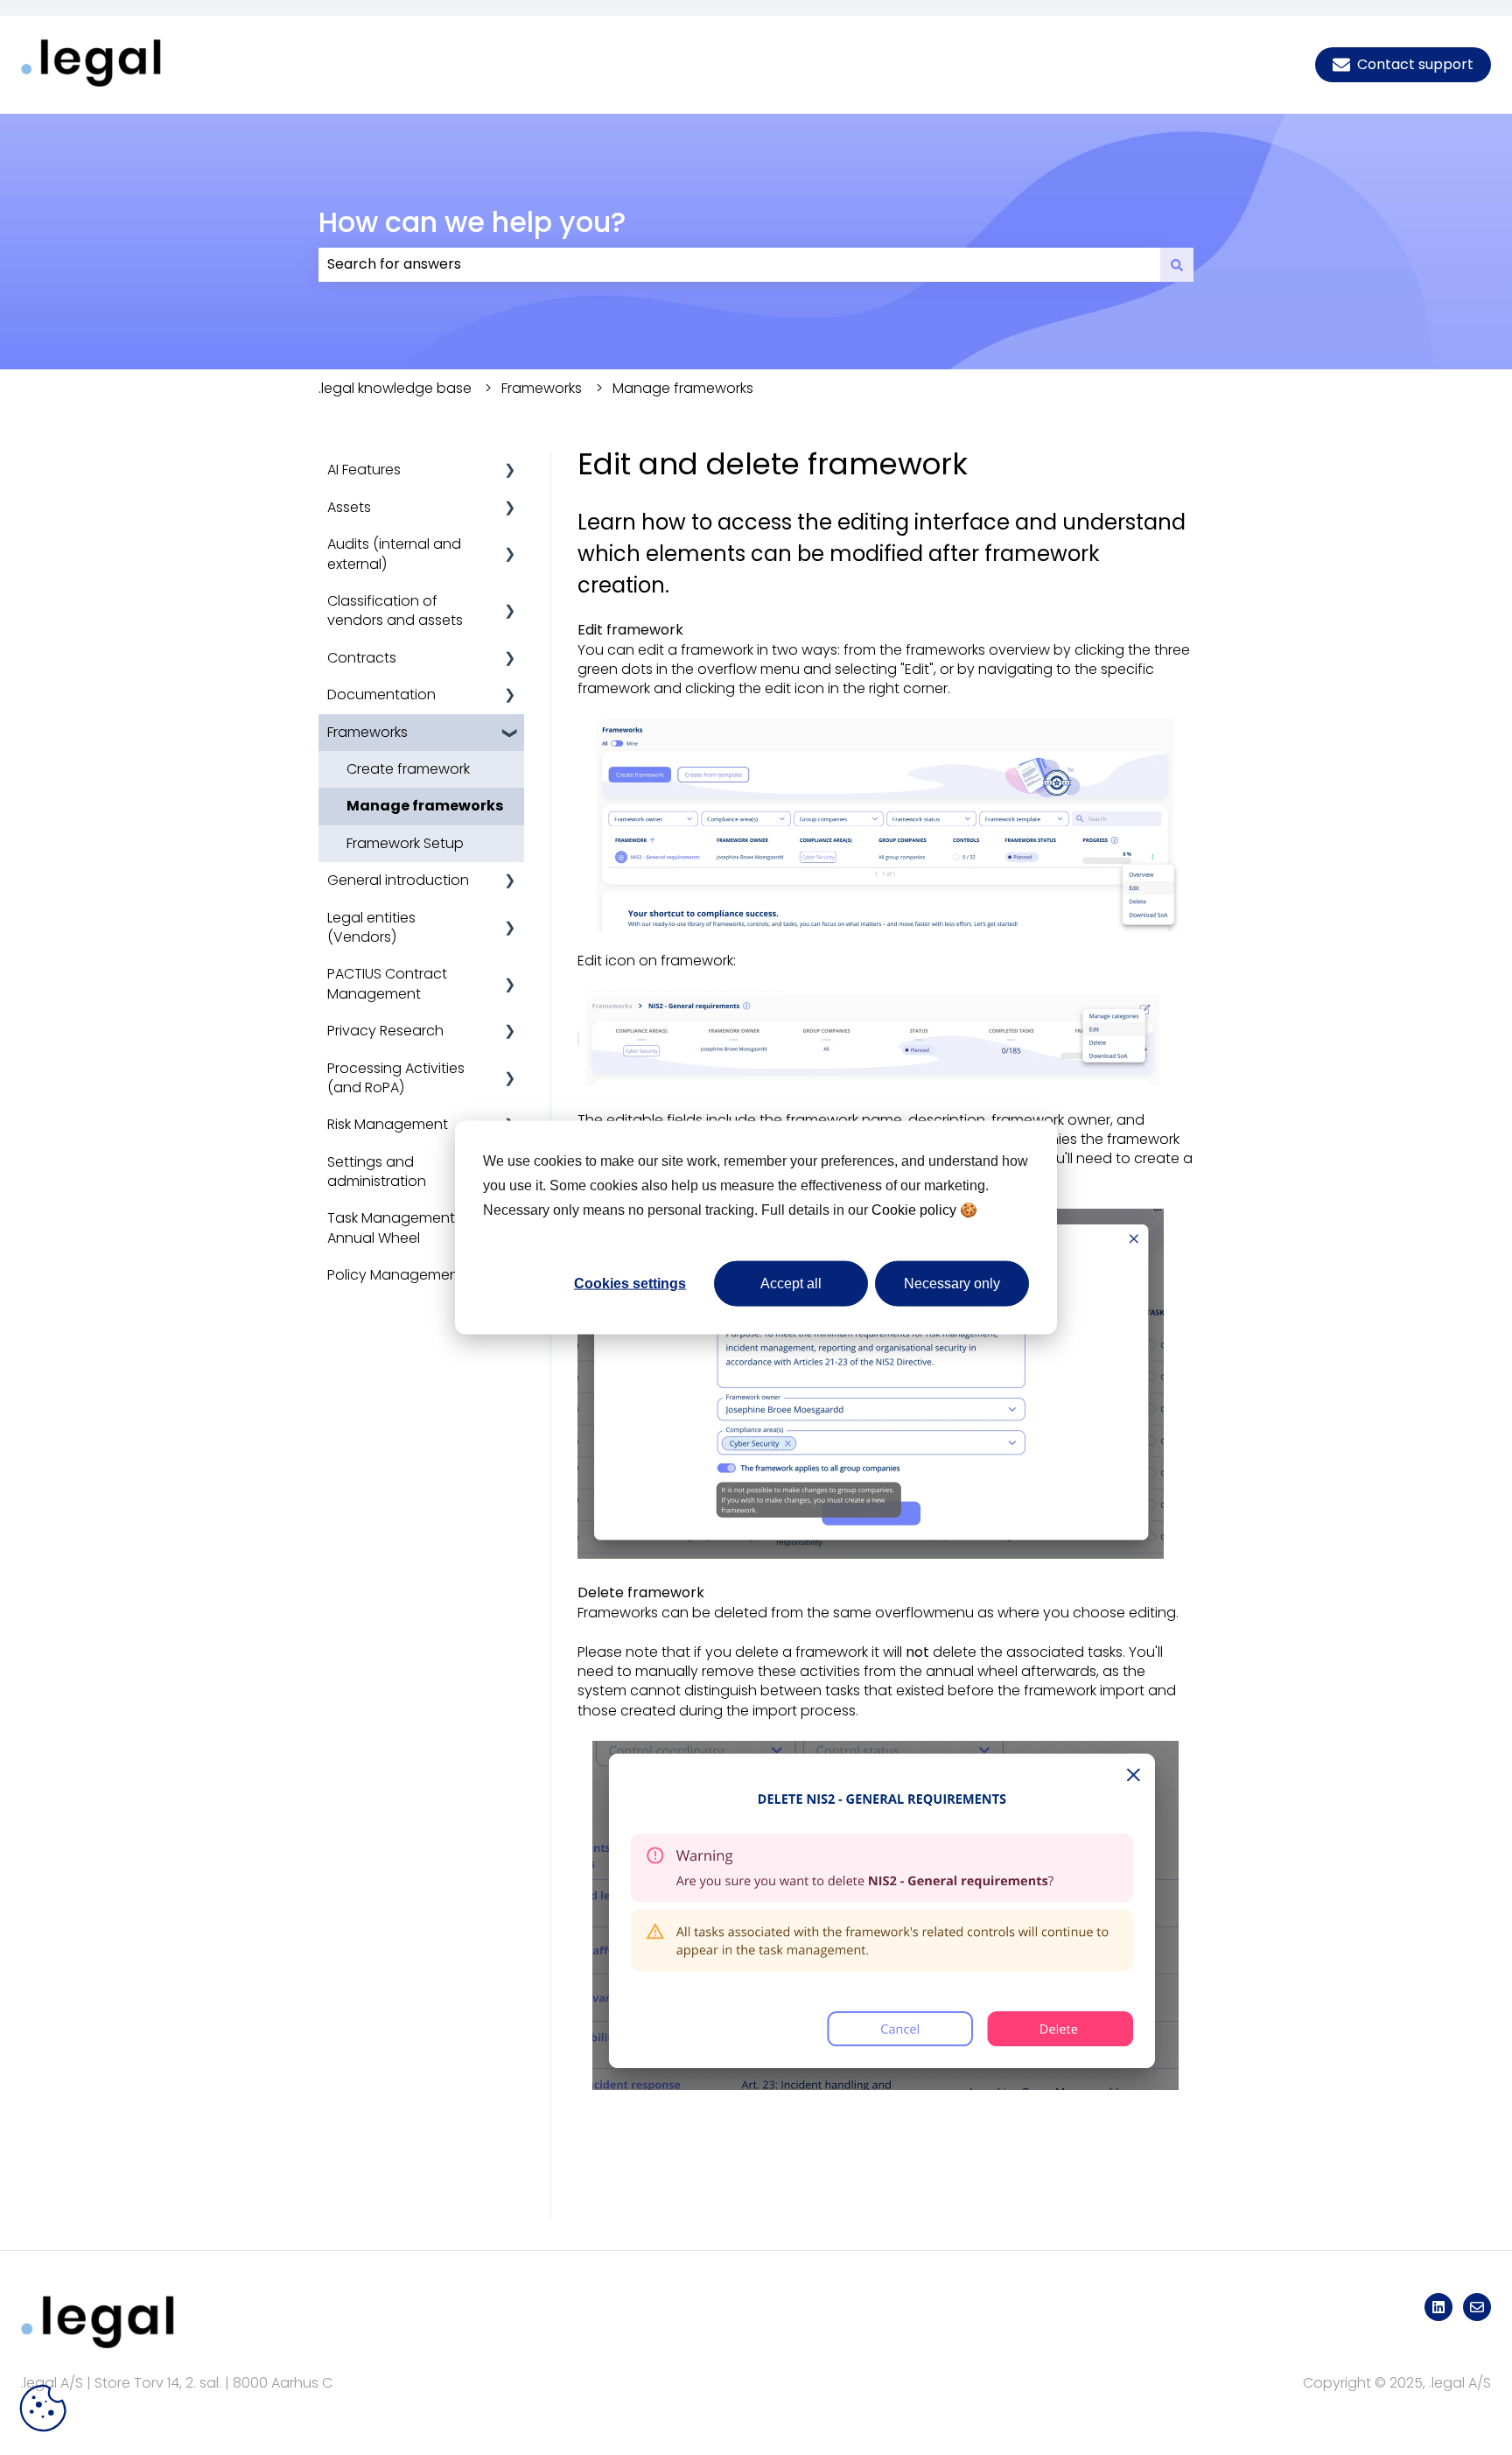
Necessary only (952, 1283)
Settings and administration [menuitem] (377, 1171)
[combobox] (739, 264)
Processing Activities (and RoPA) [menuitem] (396, 1078)
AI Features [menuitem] (364, 470)
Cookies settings (630, 1283)
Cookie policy (914, 1209)
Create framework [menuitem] (408, 769)
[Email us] (1477, 2307)
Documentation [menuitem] (381, 694)
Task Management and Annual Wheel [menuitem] (407, 1227)
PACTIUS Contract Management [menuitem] (387, 983)
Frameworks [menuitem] (367, 732)
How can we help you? (472, 222)
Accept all (791, 1283)
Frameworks (542, 388)
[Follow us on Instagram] (1438, 2307)
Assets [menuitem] (349, 507)
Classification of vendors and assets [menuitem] (395, 610)
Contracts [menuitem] (362, 658)
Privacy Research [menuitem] (385, 1031)
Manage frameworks (683, 388)
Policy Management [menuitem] (395, 1275)
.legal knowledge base (395, 388)
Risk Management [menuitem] (388, 1124)
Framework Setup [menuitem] (405, 843)
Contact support (1415, 64)
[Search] (1177, 264)
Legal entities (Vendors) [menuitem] (371, 927)
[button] (510, 471)
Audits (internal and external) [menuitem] (394, 554)
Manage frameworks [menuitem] (425, 806)
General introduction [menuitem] (398, 880)
